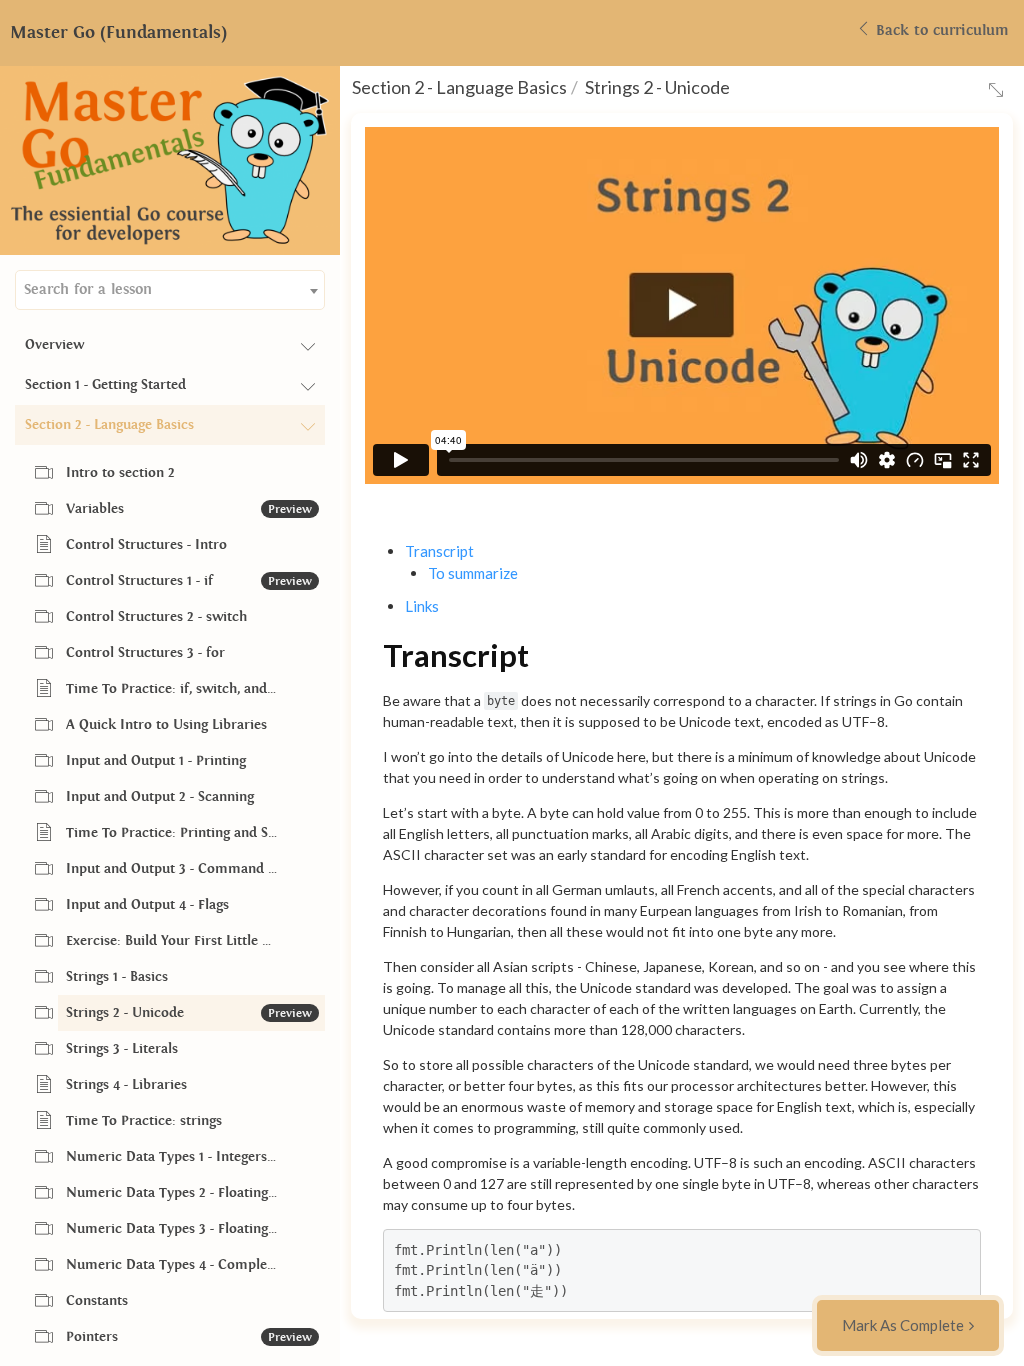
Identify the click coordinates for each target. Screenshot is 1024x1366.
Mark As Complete (903, 1325)
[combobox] (170, 290)
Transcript (439, 551)
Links (422, 606)
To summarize (473, 573)
